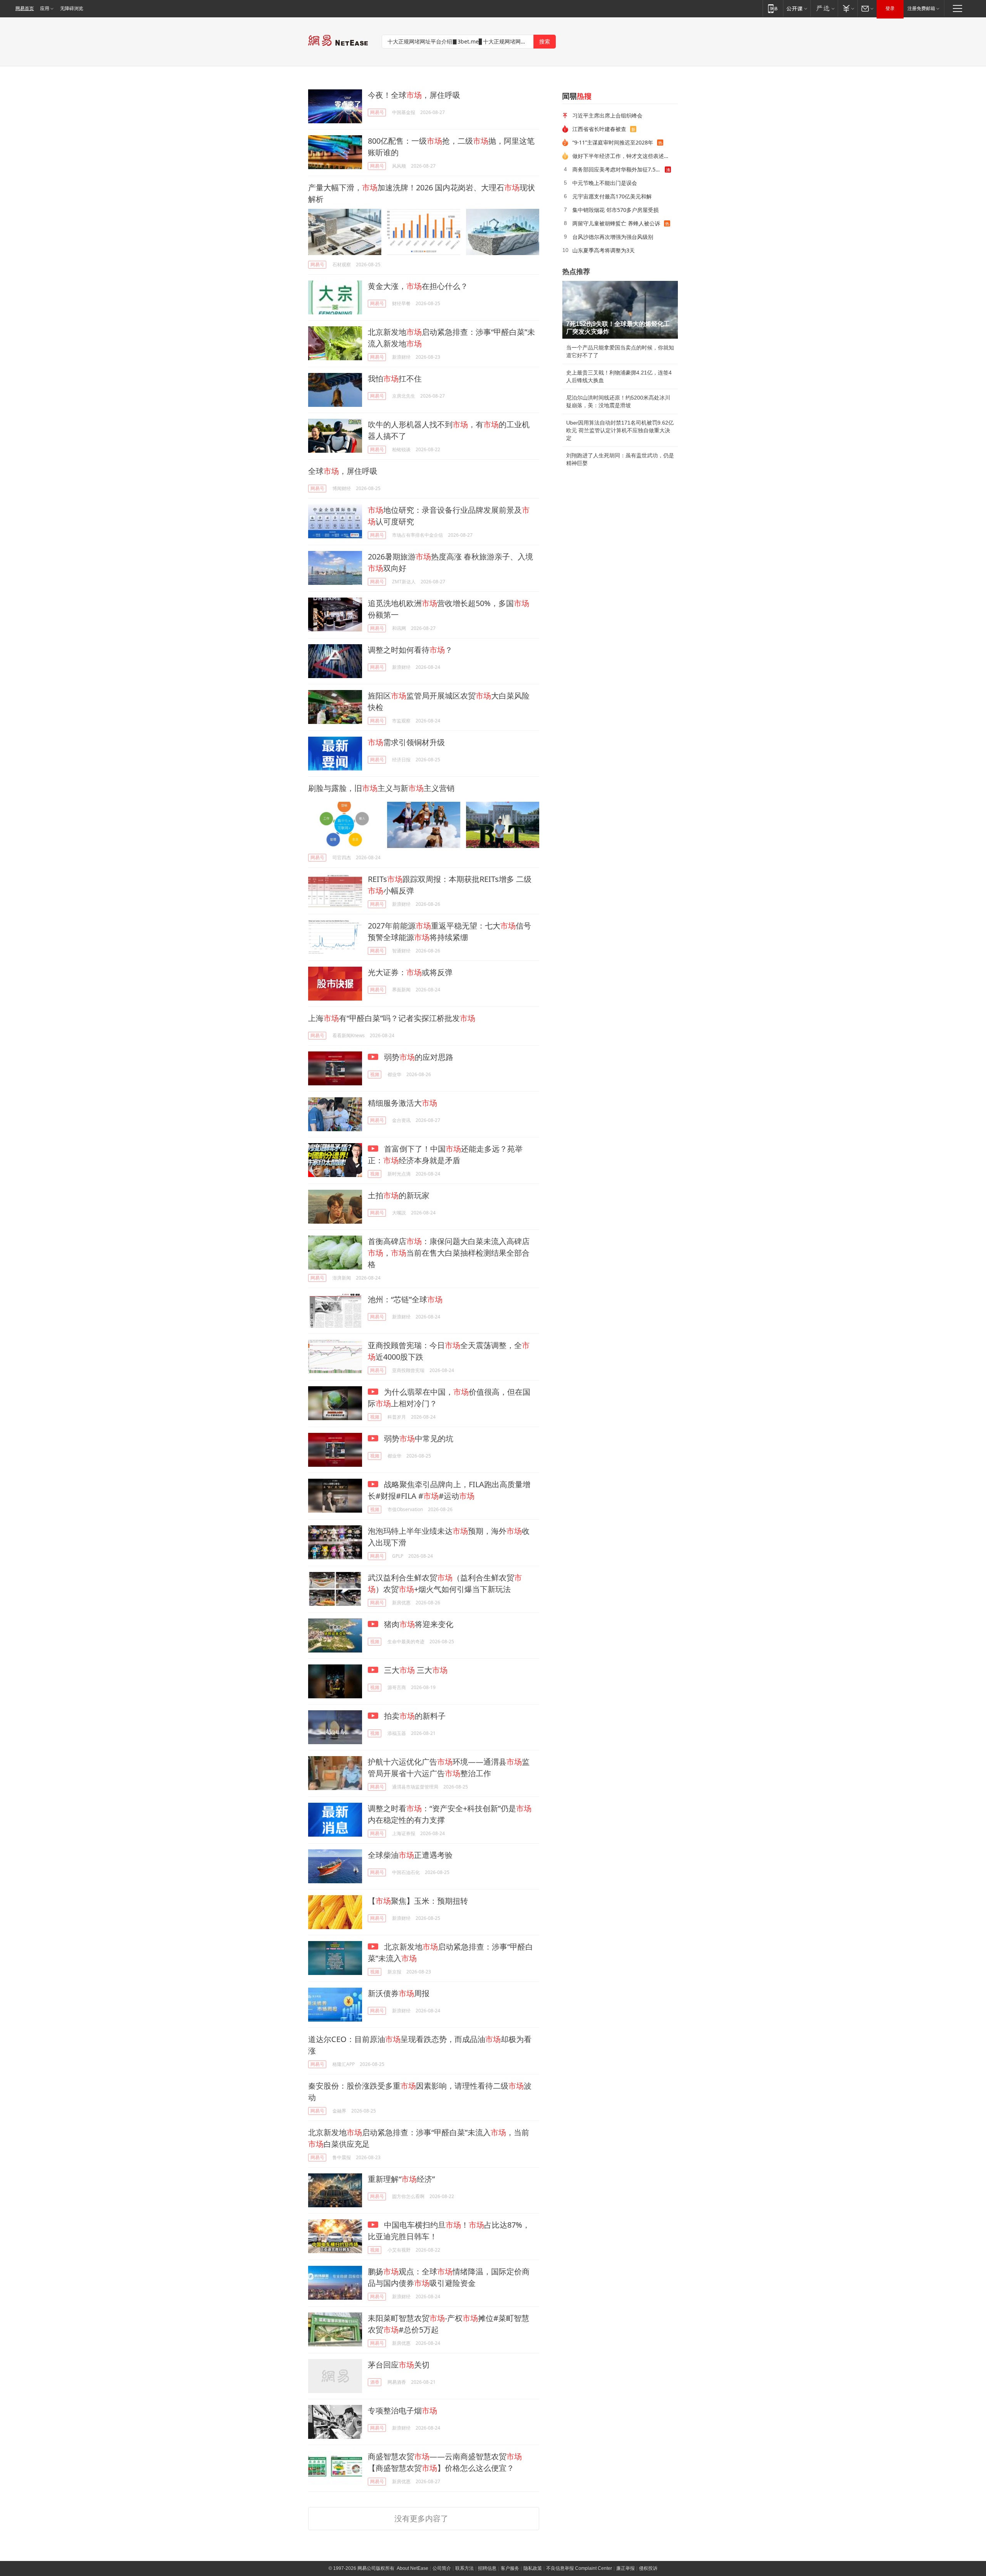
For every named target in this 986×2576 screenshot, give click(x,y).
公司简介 (442, 2568)
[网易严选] (824, 8)
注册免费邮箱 (921, 8)
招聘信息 (487, 2568)
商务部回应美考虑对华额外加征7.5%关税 (619, 169)
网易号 (377, 112)
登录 (890, 8)
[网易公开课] (797, 8)
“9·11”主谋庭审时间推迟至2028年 (613, 142)
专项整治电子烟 (402, 2411)
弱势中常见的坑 (418, 1438)
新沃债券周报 (399, 1993)
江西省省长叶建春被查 (599, 129)
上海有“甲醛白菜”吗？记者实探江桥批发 (392, 1018)
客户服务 (510, 2568)
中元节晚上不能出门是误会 (605, 183)
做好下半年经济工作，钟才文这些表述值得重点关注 (622, 156)
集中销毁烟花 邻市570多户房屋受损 (615, 210)
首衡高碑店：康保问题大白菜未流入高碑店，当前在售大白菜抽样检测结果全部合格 (449, 1253)
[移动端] (773, 8)
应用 (45, 8)
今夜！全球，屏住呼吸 (414, 95)
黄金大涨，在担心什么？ (418, 286)
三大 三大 (415, 1670)
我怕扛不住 (395, 379)
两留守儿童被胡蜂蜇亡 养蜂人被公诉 (616, 223)
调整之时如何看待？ (410, 650)
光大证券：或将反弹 (410, 972)
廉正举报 (625, 2568)
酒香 (375, 2382)
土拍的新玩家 (399, 1195)
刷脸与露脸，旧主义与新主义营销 (381, 788)
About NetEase (413, 2568)
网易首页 (25, 8)
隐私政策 (533, 2568)
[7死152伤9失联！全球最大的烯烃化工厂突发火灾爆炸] (620, 310)
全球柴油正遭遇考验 (410, 1855)
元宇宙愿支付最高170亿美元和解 (612, 196)
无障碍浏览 (72, 8)
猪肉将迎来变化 (418, 1624)
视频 (375, 1074)
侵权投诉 (648, 2568)
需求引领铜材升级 (406, 742)
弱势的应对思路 (418, 1057)
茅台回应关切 (399, 2365)
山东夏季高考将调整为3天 (604, 250)
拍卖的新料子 (414, 1716)
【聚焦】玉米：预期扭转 (418, 1901)
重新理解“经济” (401, 2179)
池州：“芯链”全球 (405, 1299)
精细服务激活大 (402, 1103)
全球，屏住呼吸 (343, 471)
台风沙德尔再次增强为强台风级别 (613, 237)
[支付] (848, 8)
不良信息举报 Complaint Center (579, 2568)
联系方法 (464, 2568)
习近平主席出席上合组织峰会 (607, 115)
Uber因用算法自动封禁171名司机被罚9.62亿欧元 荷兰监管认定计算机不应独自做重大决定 (620, 430)
